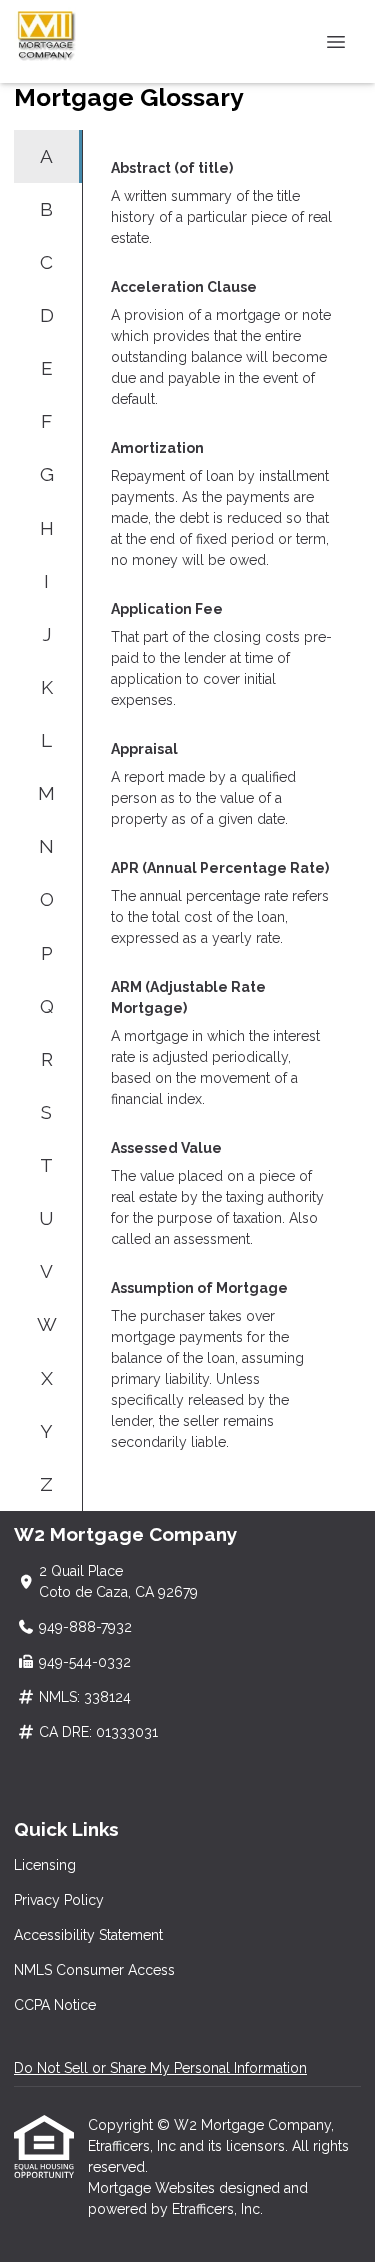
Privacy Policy (59, 1900)
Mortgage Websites (153, 2188)
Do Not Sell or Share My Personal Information (160, 2068)
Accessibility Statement (88, 1935)
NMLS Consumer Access (94, 1970)
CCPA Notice (55, 2005)
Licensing (45, 1865)
